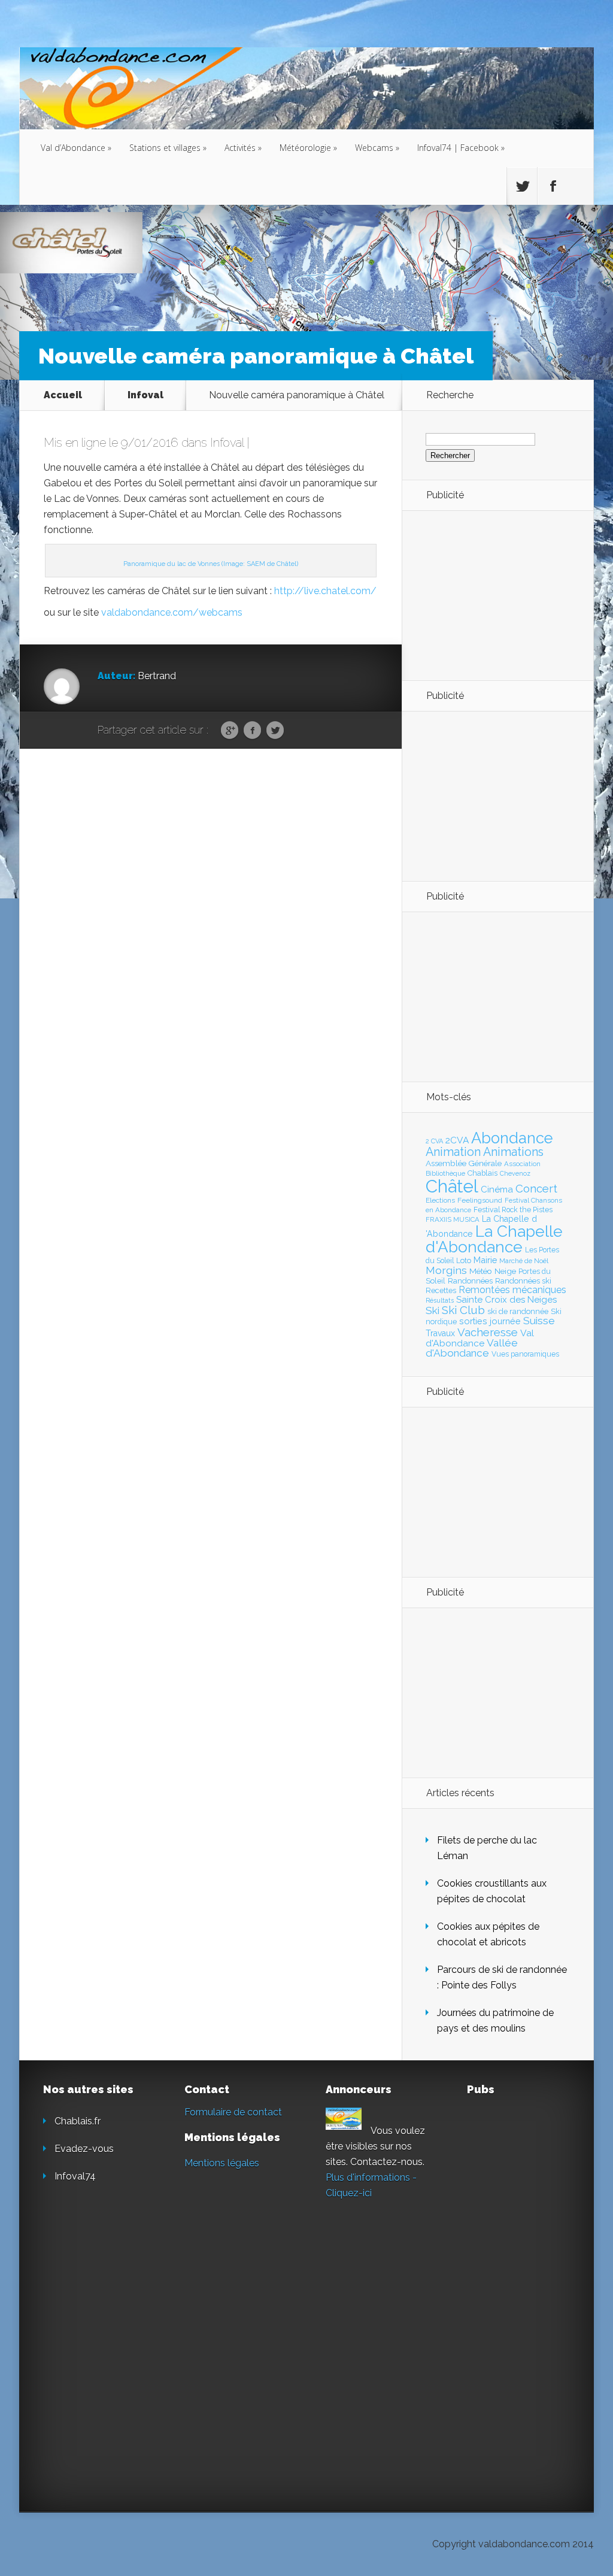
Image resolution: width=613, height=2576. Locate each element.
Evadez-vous (84, 2149)
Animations (513, 1152)
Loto (464, 1260)
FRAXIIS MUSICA (453, 1219)
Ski (433, 1310)
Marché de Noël (524, 1261)
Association (522, 1164)
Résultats (440, 1301)
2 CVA (434, 1141)
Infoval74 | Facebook (461, 148)
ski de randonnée (518, 1311)
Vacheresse (488, 1332)
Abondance (512, 1138)
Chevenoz (515, 1173)
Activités (243, 148)
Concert (536, 1188)
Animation (453, 1152)
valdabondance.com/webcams (172, 612)
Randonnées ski (523, 1281)
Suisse (539, 1321)
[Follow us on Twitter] (522, 186)
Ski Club (463, 1310)
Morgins (446, 1270)
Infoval (145, 395)
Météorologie (308, 148)
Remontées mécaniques (512, 1290)
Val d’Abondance (76, 148)
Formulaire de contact (233, 2112)
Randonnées (470, 1281)
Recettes (441, 1290)
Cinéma (497, 1189)
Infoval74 (75, 2176)
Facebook (252, 731)
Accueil (63, 395)
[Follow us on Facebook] (553, 186)
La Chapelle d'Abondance (494, 1239)
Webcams (377, 148)
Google (230, 731)
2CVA (457, 1140)
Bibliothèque (445, 1173)
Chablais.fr (78, 2121)
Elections (440, 1200)
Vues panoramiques (525, 1354)
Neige (505, 1271)
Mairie (485, 1260)
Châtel (452, 1186)
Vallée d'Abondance (472, 1348)
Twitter (275, 731)
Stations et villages (168, 148)
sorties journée (490, 1321)
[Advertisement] (491, 595)
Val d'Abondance (480, 1338)
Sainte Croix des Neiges (506, 1300)
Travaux (440, 1333)
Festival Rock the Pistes (513, 1210)
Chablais (482, 1173)
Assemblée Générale (464, 1163)
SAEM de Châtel (271, 564)
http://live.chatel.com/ (325, 591)
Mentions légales (222, 2163)
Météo (481, 1271)
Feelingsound (480, 1200)
